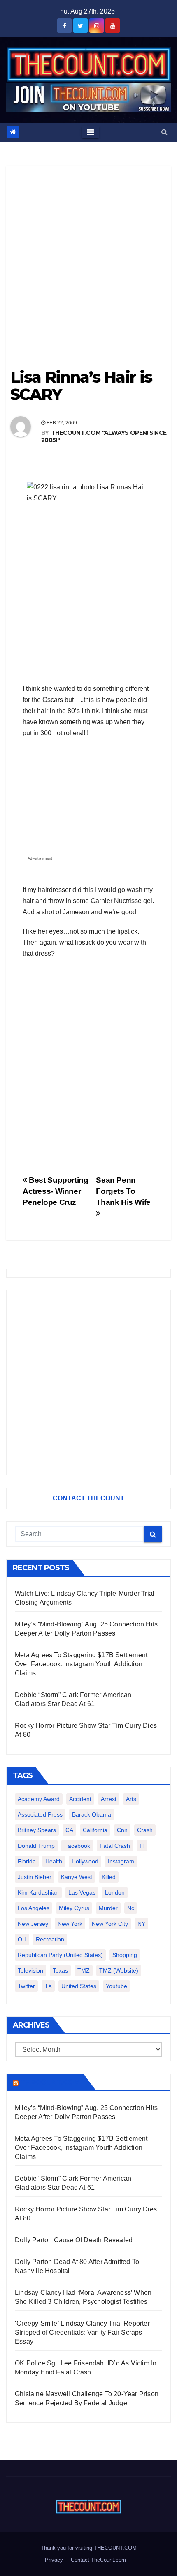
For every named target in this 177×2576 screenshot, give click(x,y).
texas (60, 1970)
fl (142, 1846)
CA (69, 1830)
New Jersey (33, 1924)
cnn (122, 1830)
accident (80, 1799)
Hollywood (85, 1861)
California (95, 1830)
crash (145, 1830)
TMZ (84, 1970)
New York (70, 1924)
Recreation (50, 1939)
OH (22, 1939)
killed (109, 1877)
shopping (125, 1955)
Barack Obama (92, 1814)
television (30, 1970)
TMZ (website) (119, 1970)
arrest (109, 1799)
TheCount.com (50, 2082)
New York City (110, 1924)
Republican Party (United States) (60, 1955)
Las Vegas (82, 1892)
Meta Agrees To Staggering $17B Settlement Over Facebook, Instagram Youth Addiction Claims (81, 1664)
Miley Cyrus (74, 1908)
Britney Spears (37, 1830)
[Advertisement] (88, 267)
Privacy (54, 2560)
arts (131, 1799)
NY (141, 1924)
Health (54, 1861)
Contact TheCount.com (98, 2560)
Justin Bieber (35, 1877)
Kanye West (77, 1877)
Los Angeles (34, 1908)
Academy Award (39, 1799)
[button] (164, 132)
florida (27, 1861)
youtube (116, 1986)
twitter (26, 1986)
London (115, 1892)
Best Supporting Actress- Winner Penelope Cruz (55, 1191)
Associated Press (40, 1814)
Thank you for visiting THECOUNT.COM (89, 2548)
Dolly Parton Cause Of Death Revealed (74, 2240)
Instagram (121, 1861)
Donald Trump (36, 1846)
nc (131, 1908)
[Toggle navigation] (90, 132)
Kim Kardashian (38, 1892)
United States (79, 1986)
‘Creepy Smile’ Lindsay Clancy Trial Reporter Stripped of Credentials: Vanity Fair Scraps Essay (82, 2332)
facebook (77, 1846)
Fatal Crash (115, 1846)
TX (48, 1986)
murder (108, 1908)
